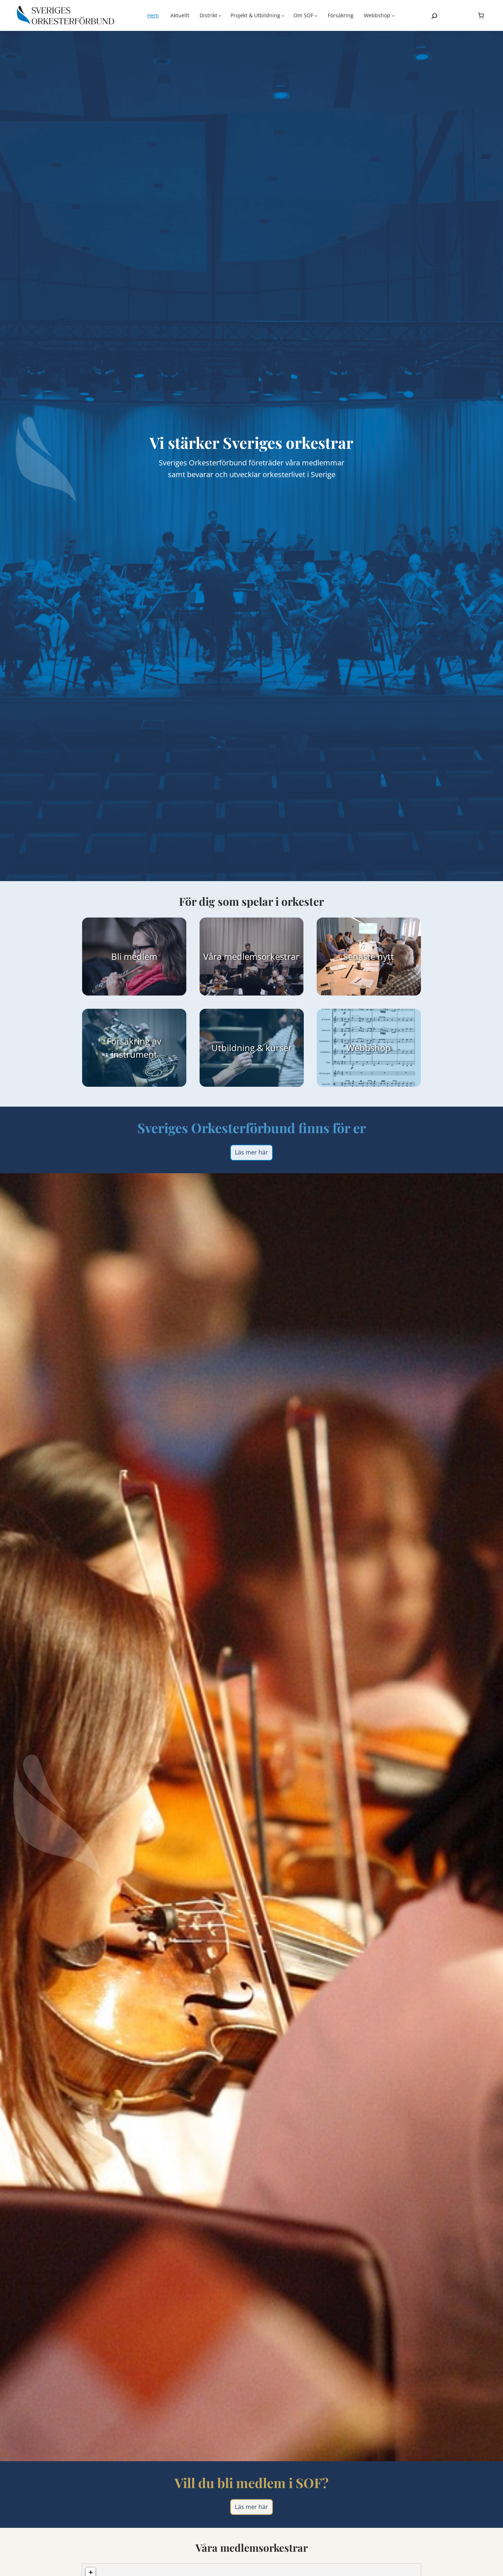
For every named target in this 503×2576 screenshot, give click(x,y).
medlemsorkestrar (262, 956)
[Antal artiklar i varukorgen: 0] (481, 15)
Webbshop (369, 1048)
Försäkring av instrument (134, 1048)
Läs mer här (251, 1152)
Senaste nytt (369, 956)
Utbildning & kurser (251, 1048)
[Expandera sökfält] (434, 16)
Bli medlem (134, 956)
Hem (153, 15)
